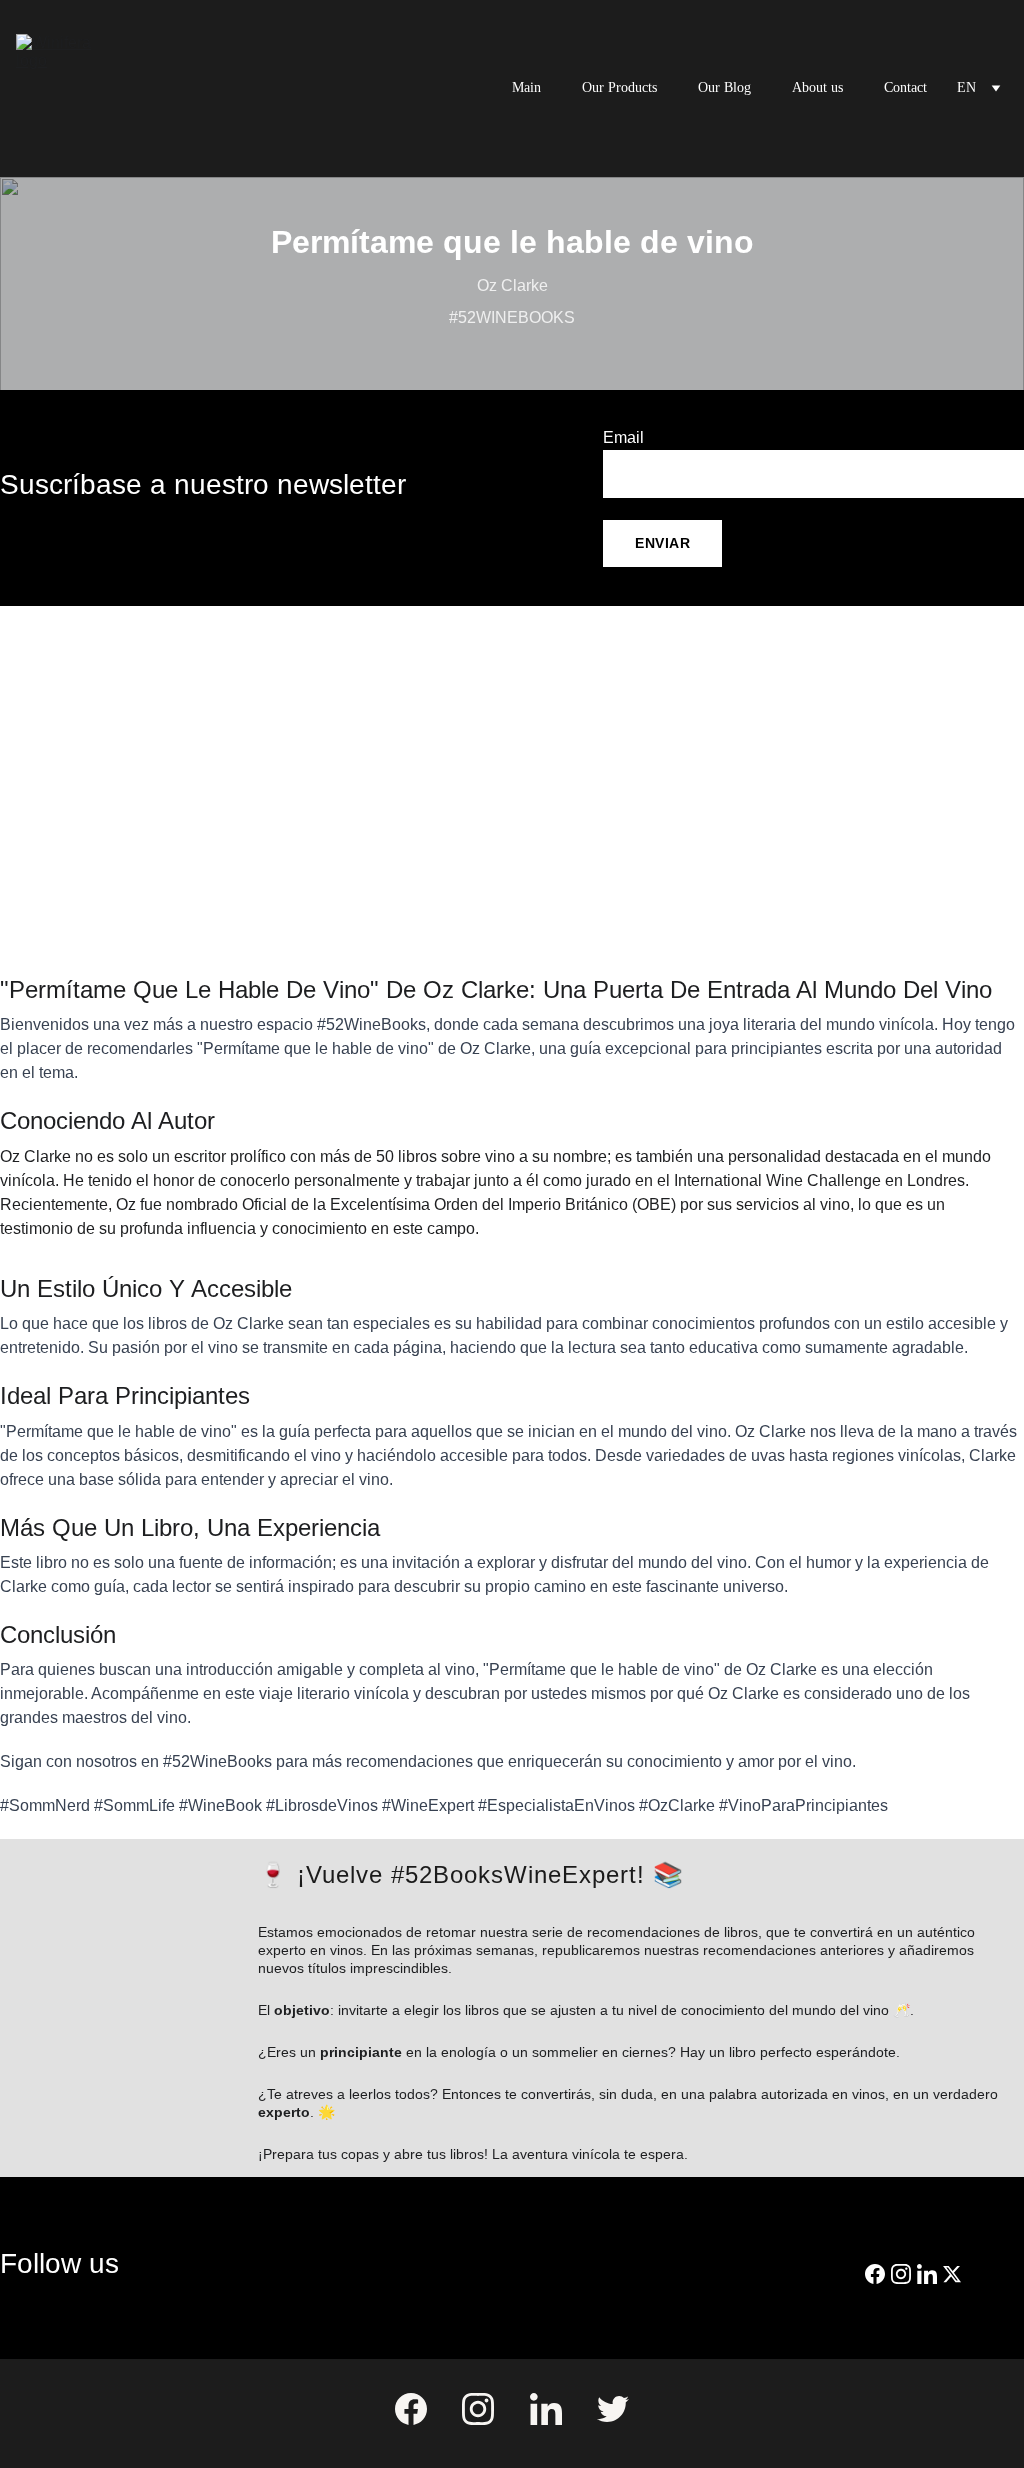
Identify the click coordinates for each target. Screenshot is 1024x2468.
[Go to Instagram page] (901, 2274)
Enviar (662, 543)
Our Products (619, 87)
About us (817, 87)
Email (623, 437)
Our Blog (724, 87)
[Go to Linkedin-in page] (927, 2274)
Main (526, 87)
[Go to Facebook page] (875, 2274)
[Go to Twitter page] (952, 2274)
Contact (905, 87)
